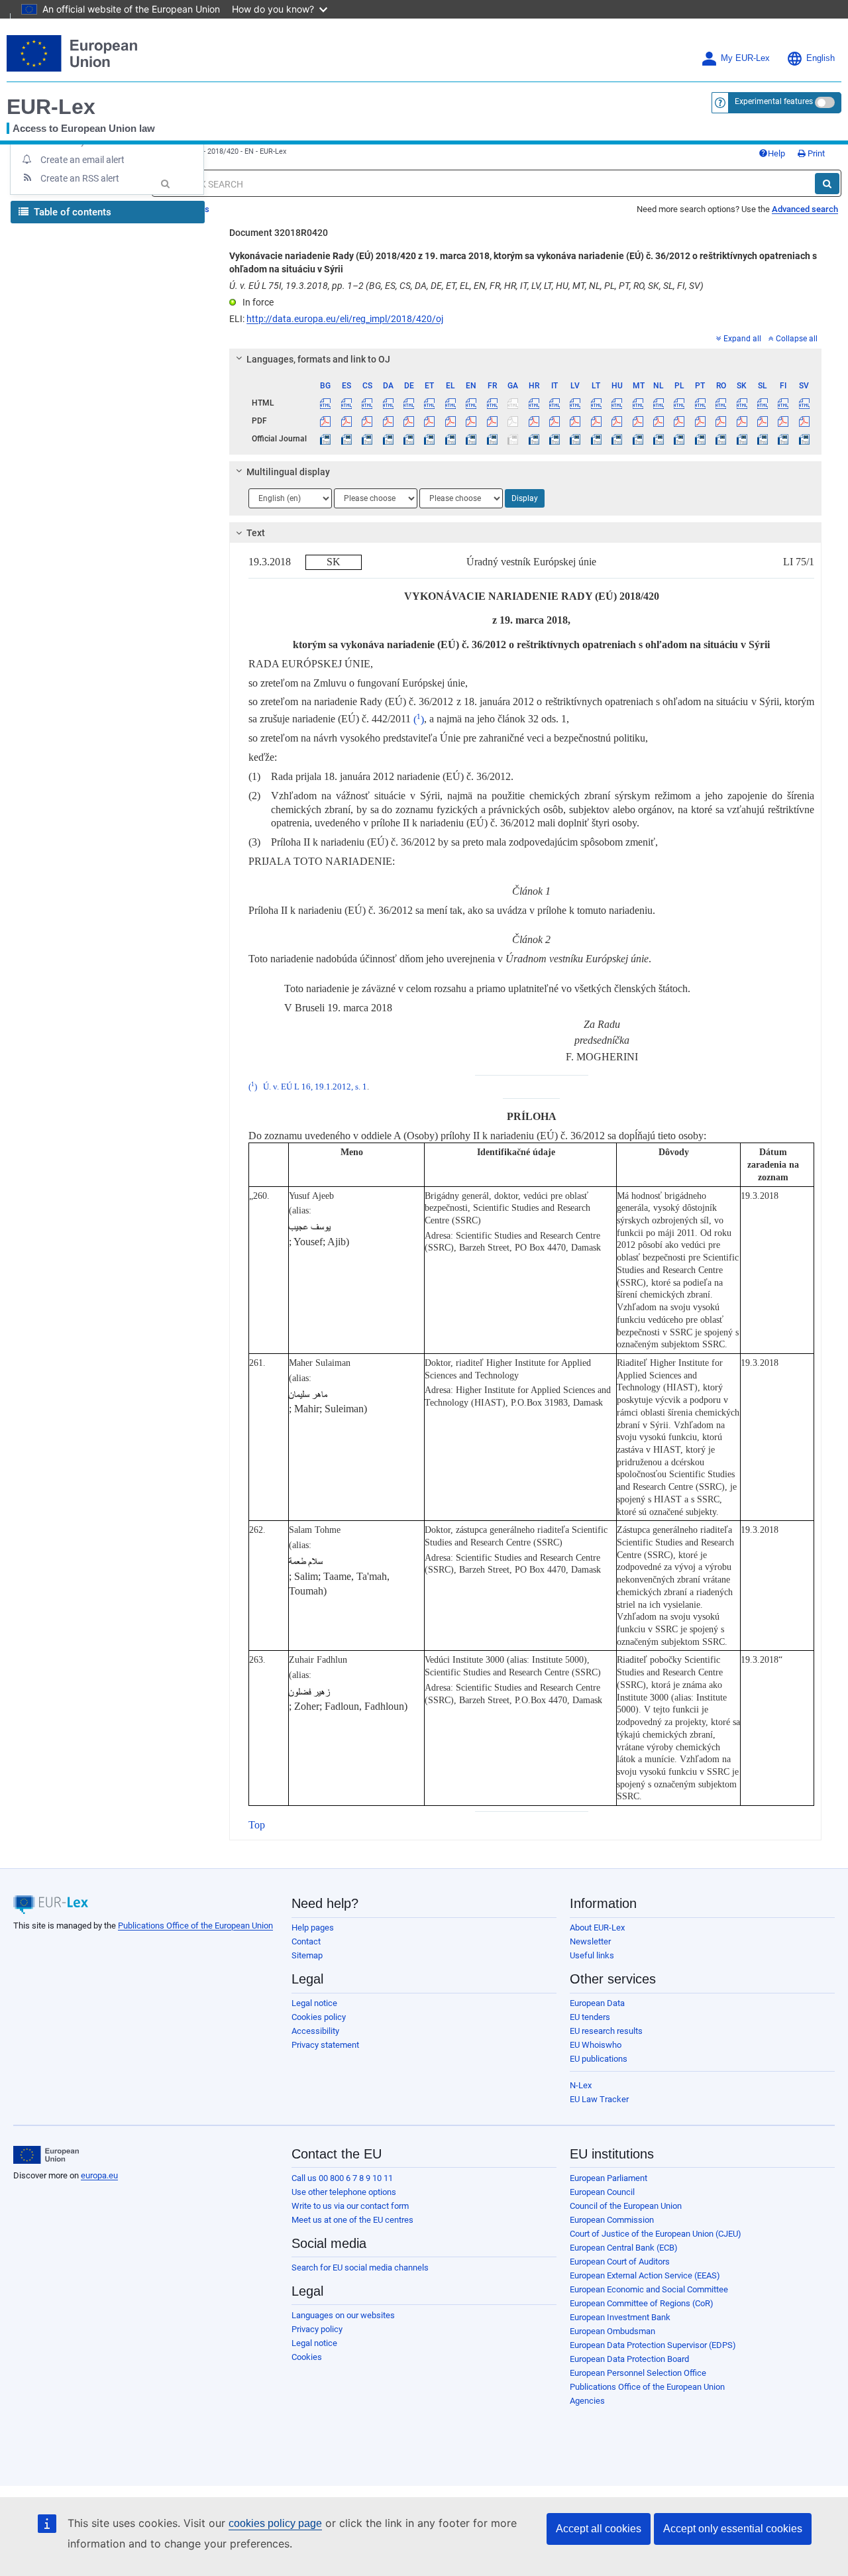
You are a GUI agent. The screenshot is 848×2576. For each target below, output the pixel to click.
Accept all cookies (599, 2529)
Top (257, 1825)
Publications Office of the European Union (195, 1926)
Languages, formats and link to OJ (318, 359)
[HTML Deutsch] (409, 403)
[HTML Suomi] (783, 403)
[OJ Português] (700, 439)
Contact (306, 1941)
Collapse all (797, 339)
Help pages (313, 1928)
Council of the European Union (626, 2206)
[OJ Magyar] (617, 439)
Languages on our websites (343, 2315)
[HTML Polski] (679, 403)
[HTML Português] (700, 403)
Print (815, 153)
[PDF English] (471, 421)
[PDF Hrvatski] (533, 421)
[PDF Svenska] (804, 421)
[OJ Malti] (637, 439)
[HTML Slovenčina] (741, 403)
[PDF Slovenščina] (763, 421)
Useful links (592, 1955)
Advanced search (805, 209)
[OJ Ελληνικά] (450, 439)
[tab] (525, 359)
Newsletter (590, 1941)
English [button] (821, 58)
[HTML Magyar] (617, 403)
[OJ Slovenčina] (741, 439)
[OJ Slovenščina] (763, 439)
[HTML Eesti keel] (429, 403)
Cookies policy (319, 2017)
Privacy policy (317, 2329)
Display (525, 498)
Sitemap (307, 1955)
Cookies (307, 2357)
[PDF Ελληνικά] (450, 421)
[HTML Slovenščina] (763, 403)
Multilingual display (288, 472)
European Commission (612, 2220)
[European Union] (46, 2155)
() (419, 719)
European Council (602, 2192)
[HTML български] (325, 403)
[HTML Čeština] (367, 403)
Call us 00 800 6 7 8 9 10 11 (342, 2178)
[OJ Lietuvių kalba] (596, 439)
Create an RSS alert (80, 178)
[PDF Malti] (637, 421)
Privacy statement (325, 2045)
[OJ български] (325, 439)
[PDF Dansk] (388, 421)
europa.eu (99, 2175)
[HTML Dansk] (388, 403)
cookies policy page (275, 2523)
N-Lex (581, 2085)
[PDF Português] (700, 421)
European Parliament (609, 2178)
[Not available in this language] (513, 403)
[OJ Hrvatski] (533, 439)
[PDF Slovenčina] (741, 421)
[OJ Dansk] (388, 439)
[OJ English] (471, 439)
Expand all (742, 339)
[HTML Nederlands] (659, 403)
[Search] (827, 184)
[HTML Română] (721, 403)
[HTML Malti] (637, 403)
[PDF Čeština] (367, 421)
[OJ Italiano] (555, 439)
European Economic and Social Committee (649, 2289)
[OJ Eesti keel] (429, 439)
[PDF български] (325, 421)
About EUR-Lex (597, 1928)
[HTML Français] (492, 403)
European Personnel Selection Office (638, 2373)
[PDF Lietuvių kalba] (596, 421)
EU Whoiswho (596, 2045)
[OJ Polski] (679, 439)
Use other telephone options (344, 2192)
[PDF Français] (492, 421)
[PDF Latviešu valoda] (575, 421)
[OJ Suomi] (783, 439)
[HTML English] (471, 403)
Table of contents (71, 212)
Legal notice (314, 2003)
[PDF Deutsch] (409, 421)
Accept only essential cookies (733, 2529)
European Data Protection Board (629, 2359)
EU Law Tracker (599, 2099)
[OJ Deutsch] (409, 439)
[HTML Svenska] (804, 403)
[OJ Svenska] (804, 439)
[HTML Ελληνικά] (450, 403)
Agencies (587, 2401)
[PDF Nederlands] (659, 421)
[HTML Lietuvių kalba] (596, 403)
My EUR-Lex (745, 58)
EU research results (606, 2031)
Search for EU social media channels (360, 2268)
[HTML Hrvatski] (533, 403)
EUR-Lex (51, 107)
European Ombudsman (612, 2331)
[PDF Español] (346, 421)
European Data (597, 2003)
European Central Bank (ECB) (624, 2248)
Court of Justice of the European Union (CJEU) (656, 2234)
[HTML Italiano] (555, 403)
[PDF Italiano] (555, 421)
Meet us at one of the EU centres (352, 2220)
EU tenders (590, 2017)
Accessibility (315, 2031)
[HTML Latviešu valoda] (575, 403)
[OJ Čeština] (367, 439)
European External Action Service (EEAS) (645, 2275)
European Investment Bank (620, 2317)
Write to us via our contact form (350, 2206)
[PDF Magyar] (617, 421)
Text (256, 533)
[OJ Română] (721, 439)
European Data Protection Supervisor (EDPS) (653, 2345)
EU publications (599, 2059)
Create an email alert (82, 160)
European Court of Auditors (620, 2262)
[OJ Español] (346, 439)
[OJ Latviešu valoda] (575, 439)
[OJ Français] (492, 439)
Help (776, 153)
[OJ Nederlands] (659, 439)
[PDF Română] (721, 421)
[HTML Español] (346, 403)
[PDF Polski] (679, 421)
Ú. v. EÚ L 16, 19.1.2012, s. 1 (315, 1087)
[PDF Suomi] (783, 421)
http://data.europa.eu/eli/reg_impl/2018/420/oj (345, 319)
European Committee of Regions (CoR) (642, 2303)
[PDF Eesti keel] (429, 421)
